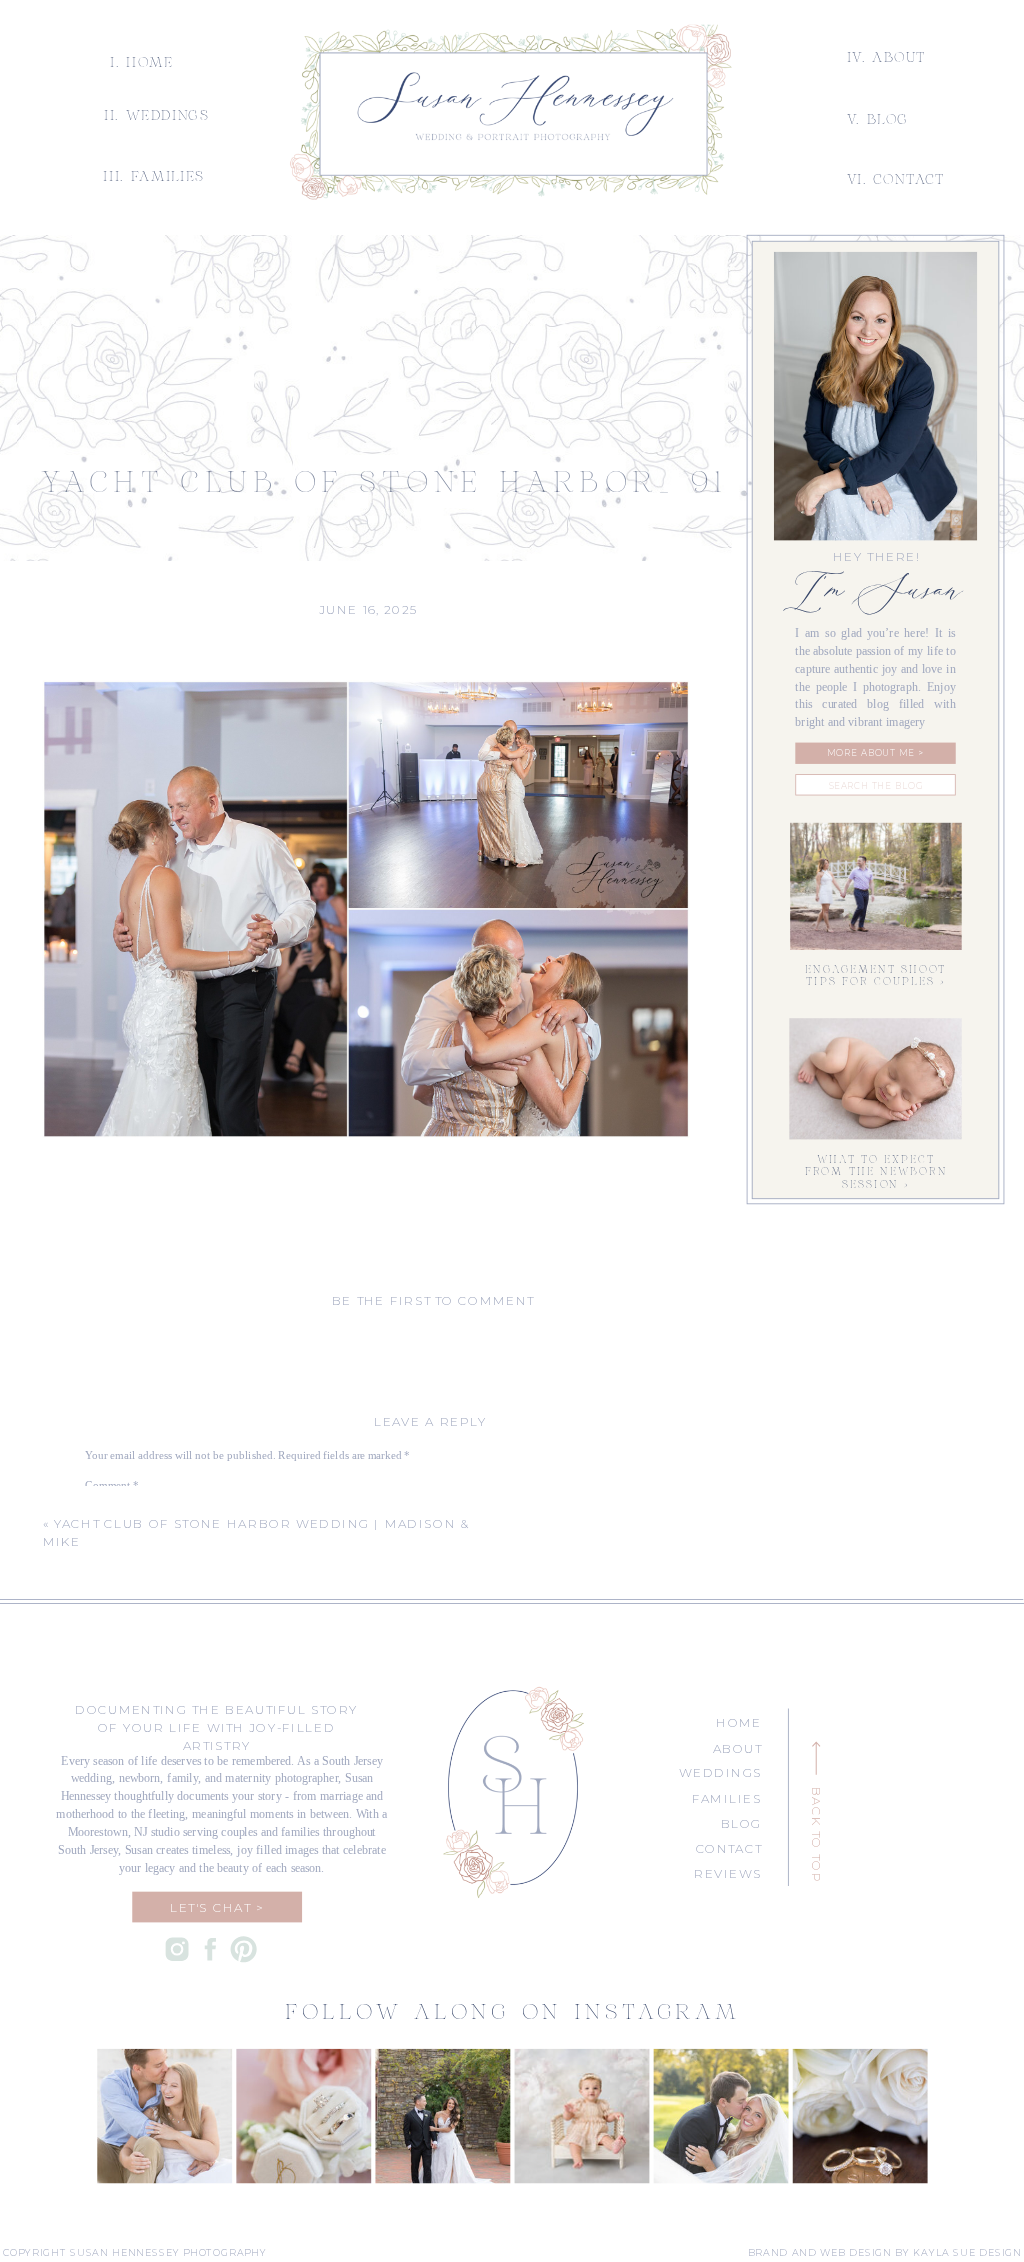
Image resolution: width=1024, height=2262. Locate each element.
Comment (112, 1484)
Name (102, 1654)
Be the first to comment (433, 1300)
